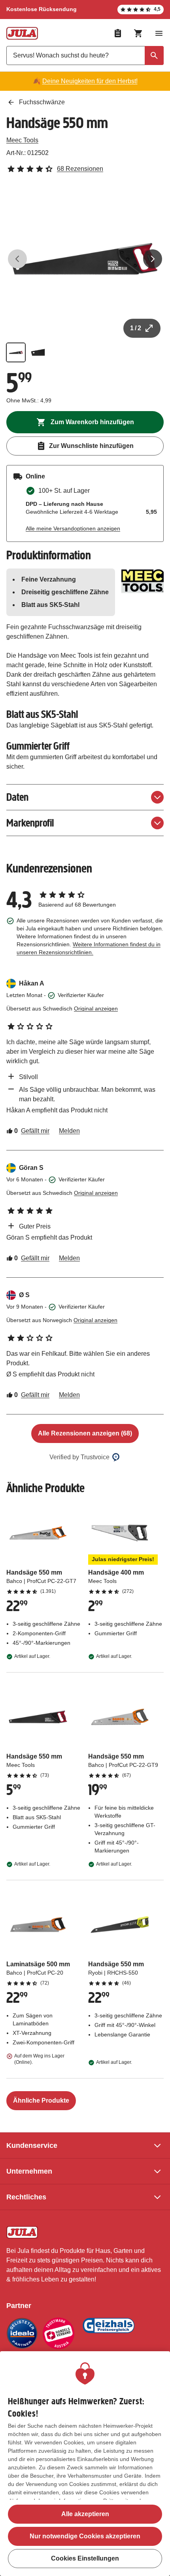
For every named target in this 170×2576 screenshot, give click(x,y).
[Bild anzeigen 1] (16, 352)
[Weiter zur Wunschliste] (118, 33)
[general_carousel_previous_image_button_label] (17, 259)
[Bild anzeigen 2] (38, 352)
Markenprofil (30, 823)
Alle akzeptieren (85, 2514)
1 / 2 (136, 328)
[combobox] (85, 56)
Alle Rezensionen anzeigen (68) (85, 1433)
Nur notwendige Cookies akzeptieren (85, 2536)
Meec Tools (22, 140)
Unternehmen (29, 2171)
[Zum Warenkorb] (138, 33)
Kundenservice (32, 2145)
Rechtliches (26, 2197)
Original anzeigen (96, 1009)
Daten (17, 797)
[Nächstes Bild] (153, 259)
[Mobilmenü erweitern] (159, 33)
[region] (85, 2464)
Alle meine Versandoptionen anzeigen (73, 528)
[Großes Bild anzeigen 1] (85, 259)
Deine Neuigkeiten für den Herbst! (90, 81)
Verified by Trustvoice (79, 1457)
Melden (69, 1131)
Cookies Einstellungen (85, 2558)
